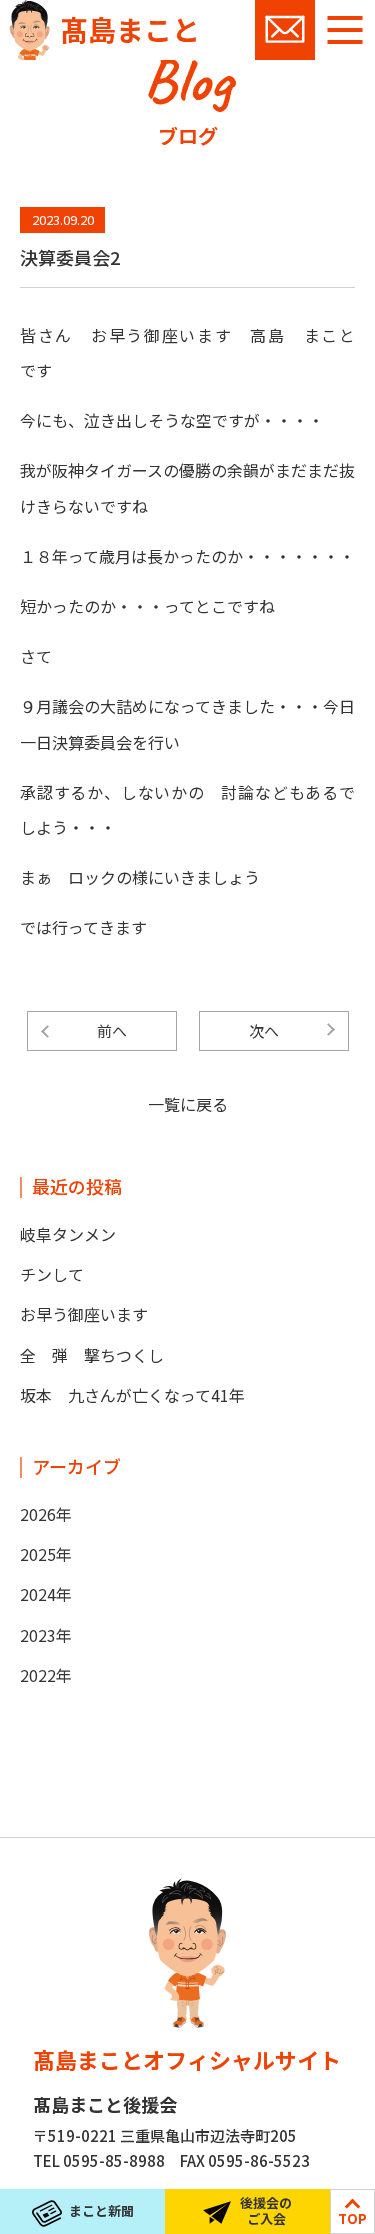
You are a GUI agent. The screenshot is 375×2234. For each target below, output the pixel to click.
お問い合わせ (285, 30)
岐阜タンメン (68, 1234)
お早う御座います (84, 1314)
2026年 (46, 1514)
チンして (52, 1274)
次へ (264, 1030)
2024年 (46, 1594)
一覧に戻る (188, 1104)
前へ (112, 1030)
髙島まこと (130, 29)
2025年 (46, 1554)
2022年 (46, 1675)
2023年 (46, 1635)
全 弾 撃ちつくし (92, 1355)
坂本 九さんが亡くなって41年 (132, 1395)
